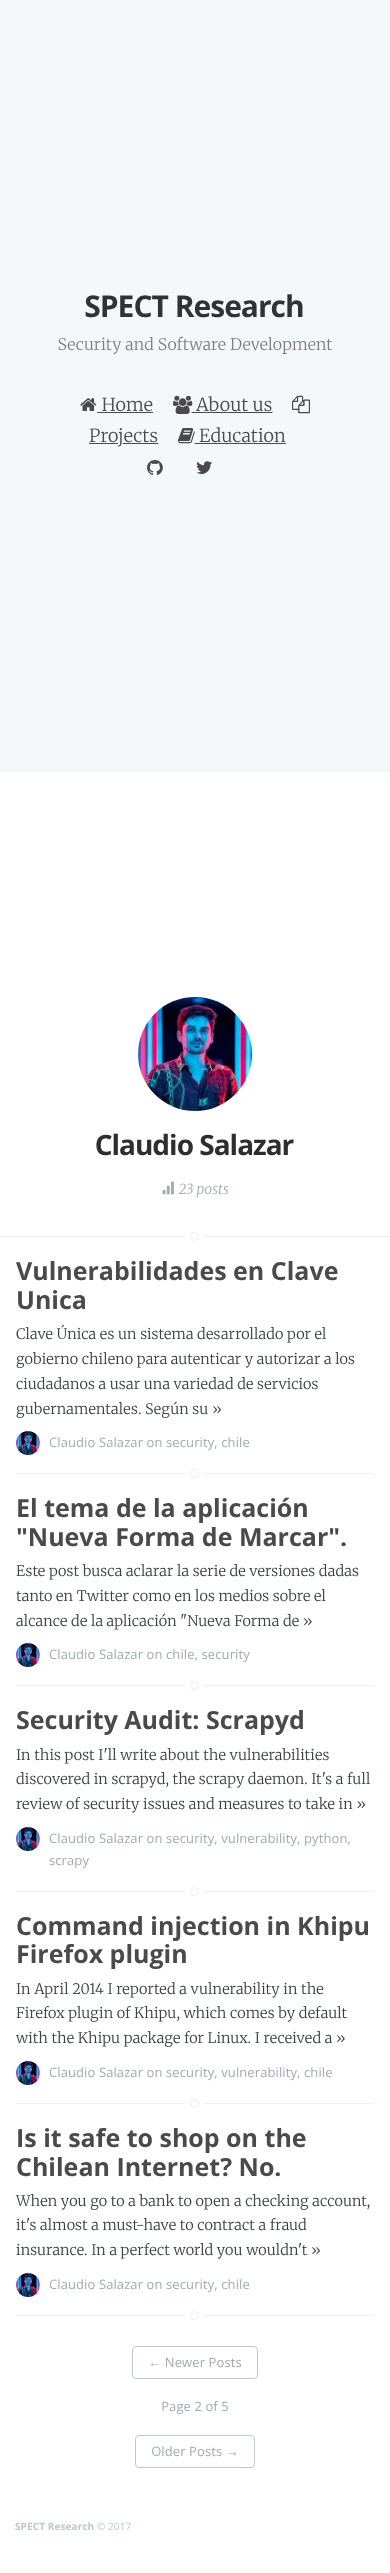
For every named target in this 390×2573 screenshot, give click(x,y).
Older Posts (195, 2451)
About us (232, 404)
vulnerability (259, 1838)
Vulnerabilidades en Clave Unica (177, 1285)
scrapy (69, 1860)
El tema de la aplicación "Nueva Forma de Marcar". (181, 1522)
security (190, 1442)
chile (235, 1442)
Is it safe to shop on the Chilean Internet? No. (161, 2152)
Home (125, 404)
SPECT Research (54, 2526)
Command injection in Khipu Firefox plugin (193, 1940)
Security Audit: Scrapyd (160, 1720)
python (325, 1838)
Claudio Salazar (96, 1442)
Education (240, 435)
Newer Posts (195, 2362)
